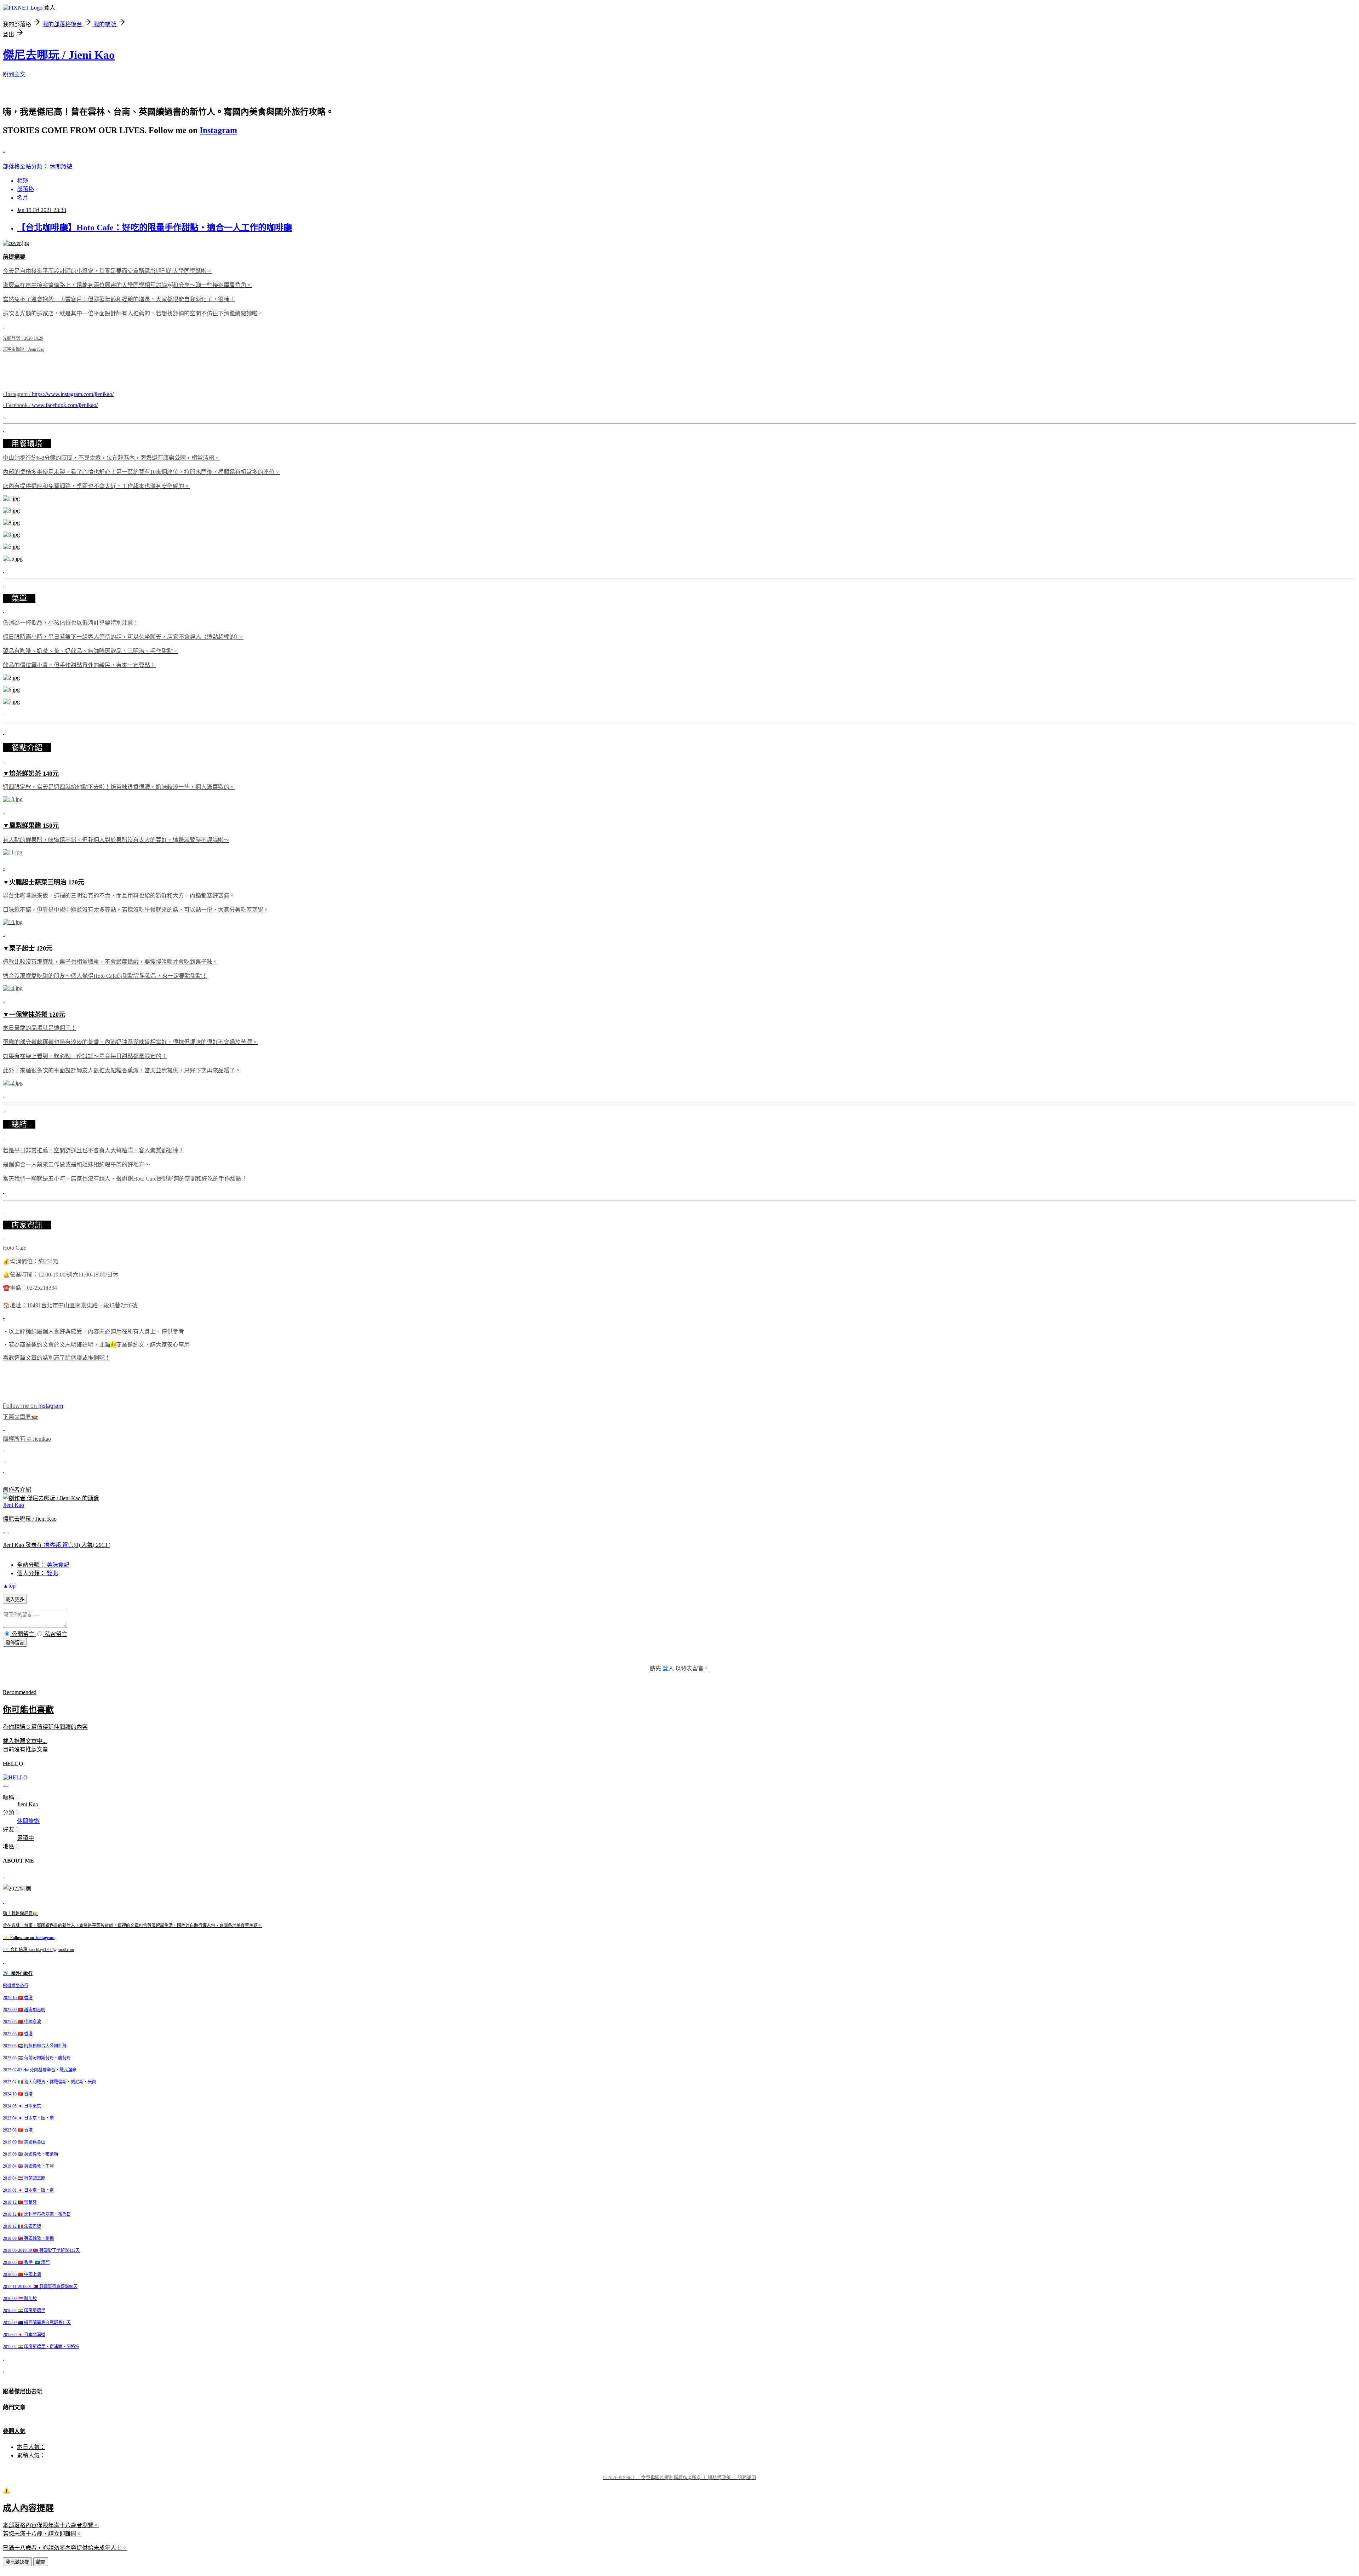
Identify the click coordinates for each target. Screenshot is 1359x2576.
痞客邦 (52, 1545)
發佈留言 (15, 1643)
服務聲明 (747, 2477)
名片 (23, 198)
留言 (68, 1545)
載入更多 (15, 1599)
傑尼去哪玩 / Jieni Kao (59, 55)
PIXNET (627, 2477)
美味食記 (58, 1565)
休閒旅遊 (61, 167)
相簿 (23, 181)
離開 (41, 2562)
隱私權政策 (719, 2477)
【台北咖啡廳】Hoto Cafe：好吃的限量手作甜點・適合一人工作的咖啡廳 (154, 228)
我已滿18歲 (17, 2562)
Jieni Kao (13, 1505)
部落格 (25, 189)
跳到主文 (14, 74)
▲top (9, 1586)
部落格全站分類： (26, 167)
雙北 (52, 1573)
